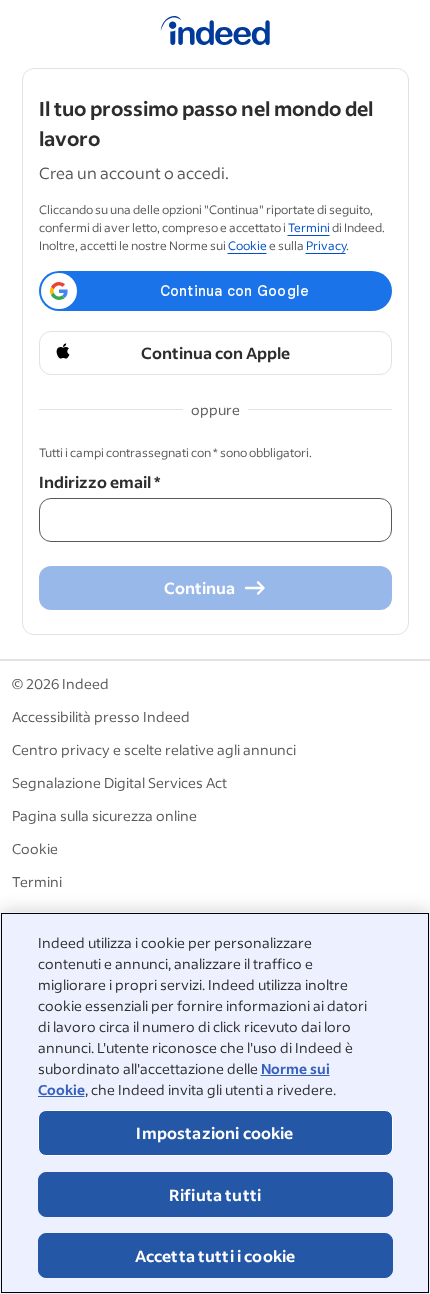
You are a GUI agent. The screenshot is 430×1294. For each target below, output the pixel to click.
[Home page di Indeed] (215, 34)
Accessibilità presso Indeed (101, 716)
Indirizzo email (99, 481)
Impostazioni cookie (214, 1132)
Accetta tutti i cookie (215, 1255)
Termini (309, 227)
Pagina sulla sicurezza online (104, 815)
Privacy (326, 245)
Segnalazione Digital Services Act (119, 782)
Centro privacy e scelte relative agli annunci (154, 749)
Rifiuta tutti (215, 1194)
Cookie (247, 245)
